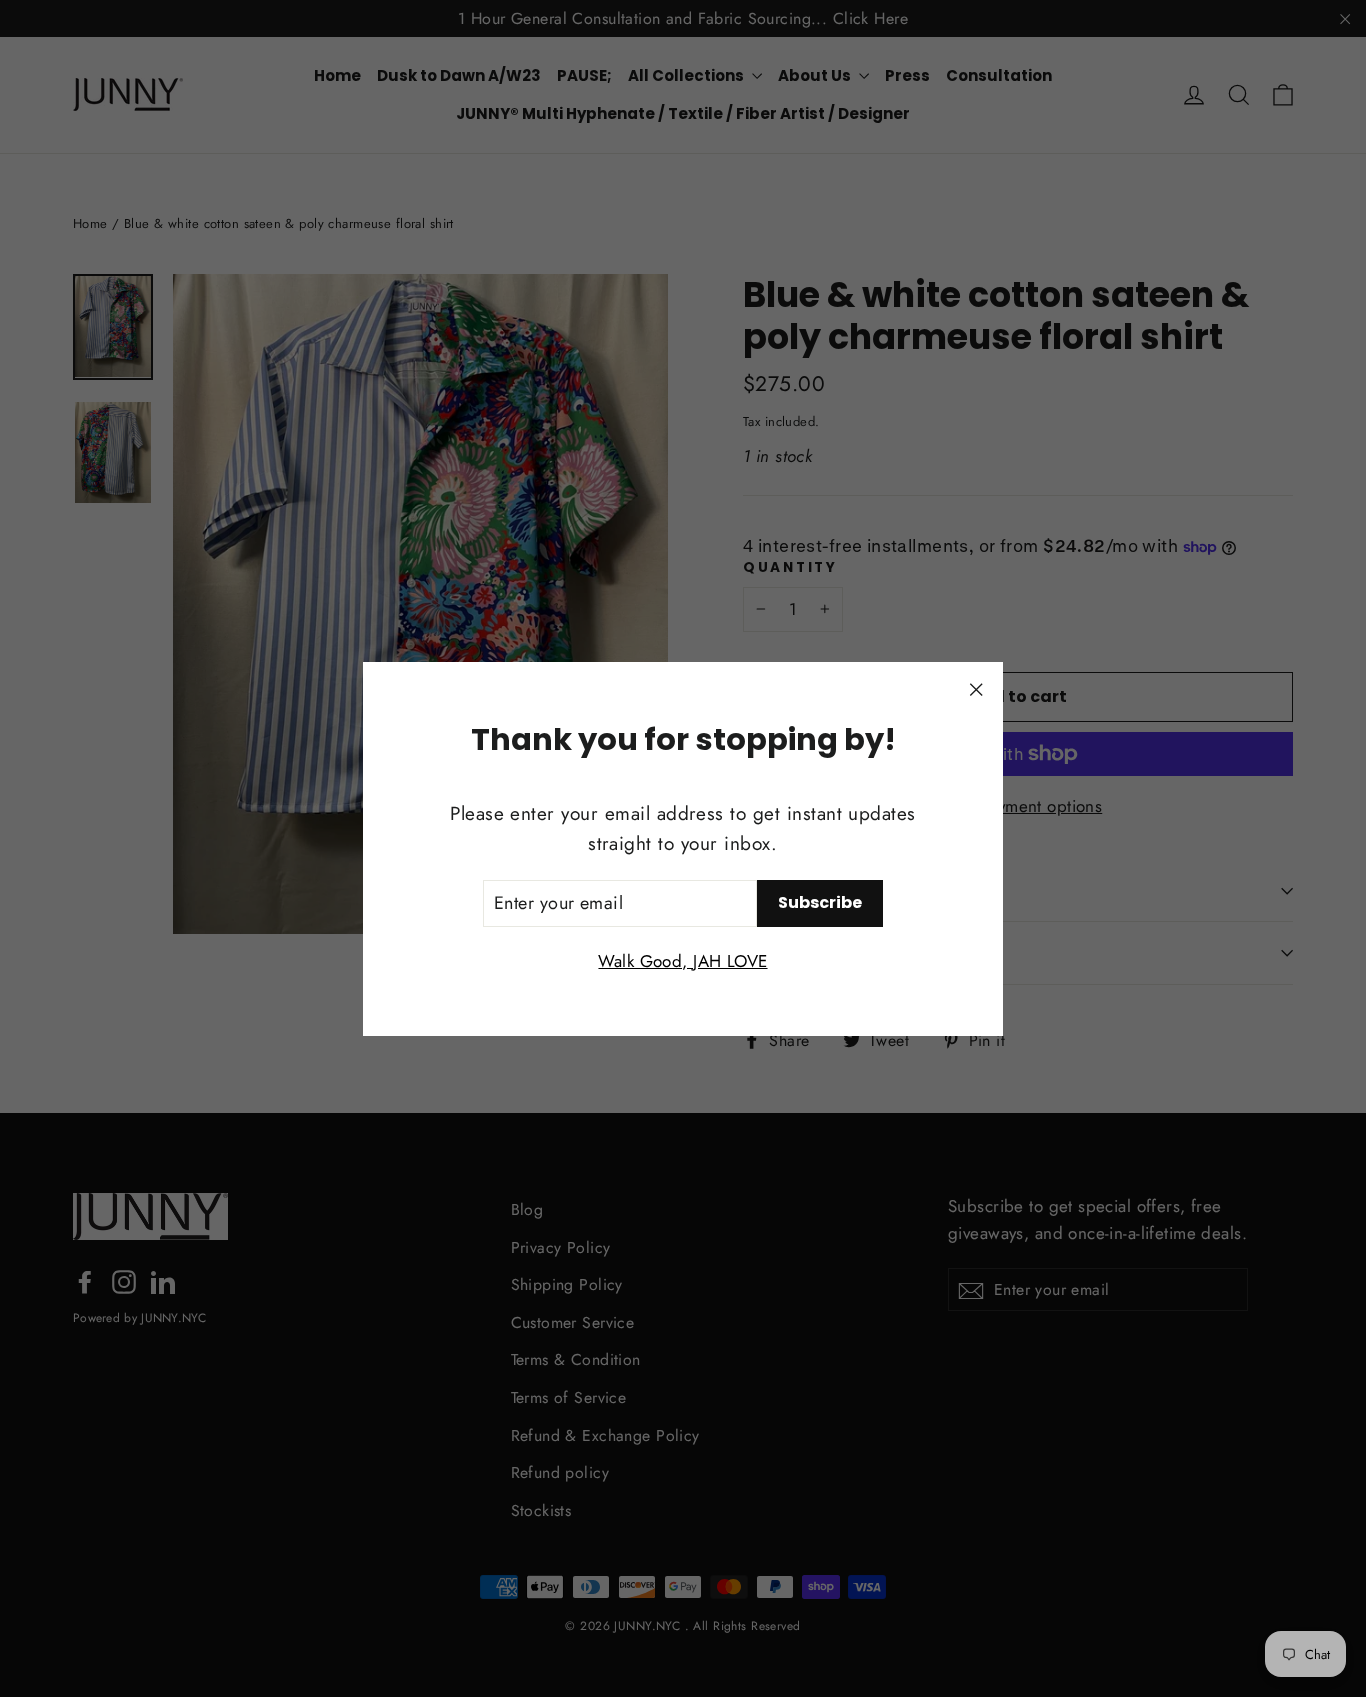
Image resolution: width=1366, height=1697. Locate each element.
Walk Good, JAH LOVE (682, 960)
